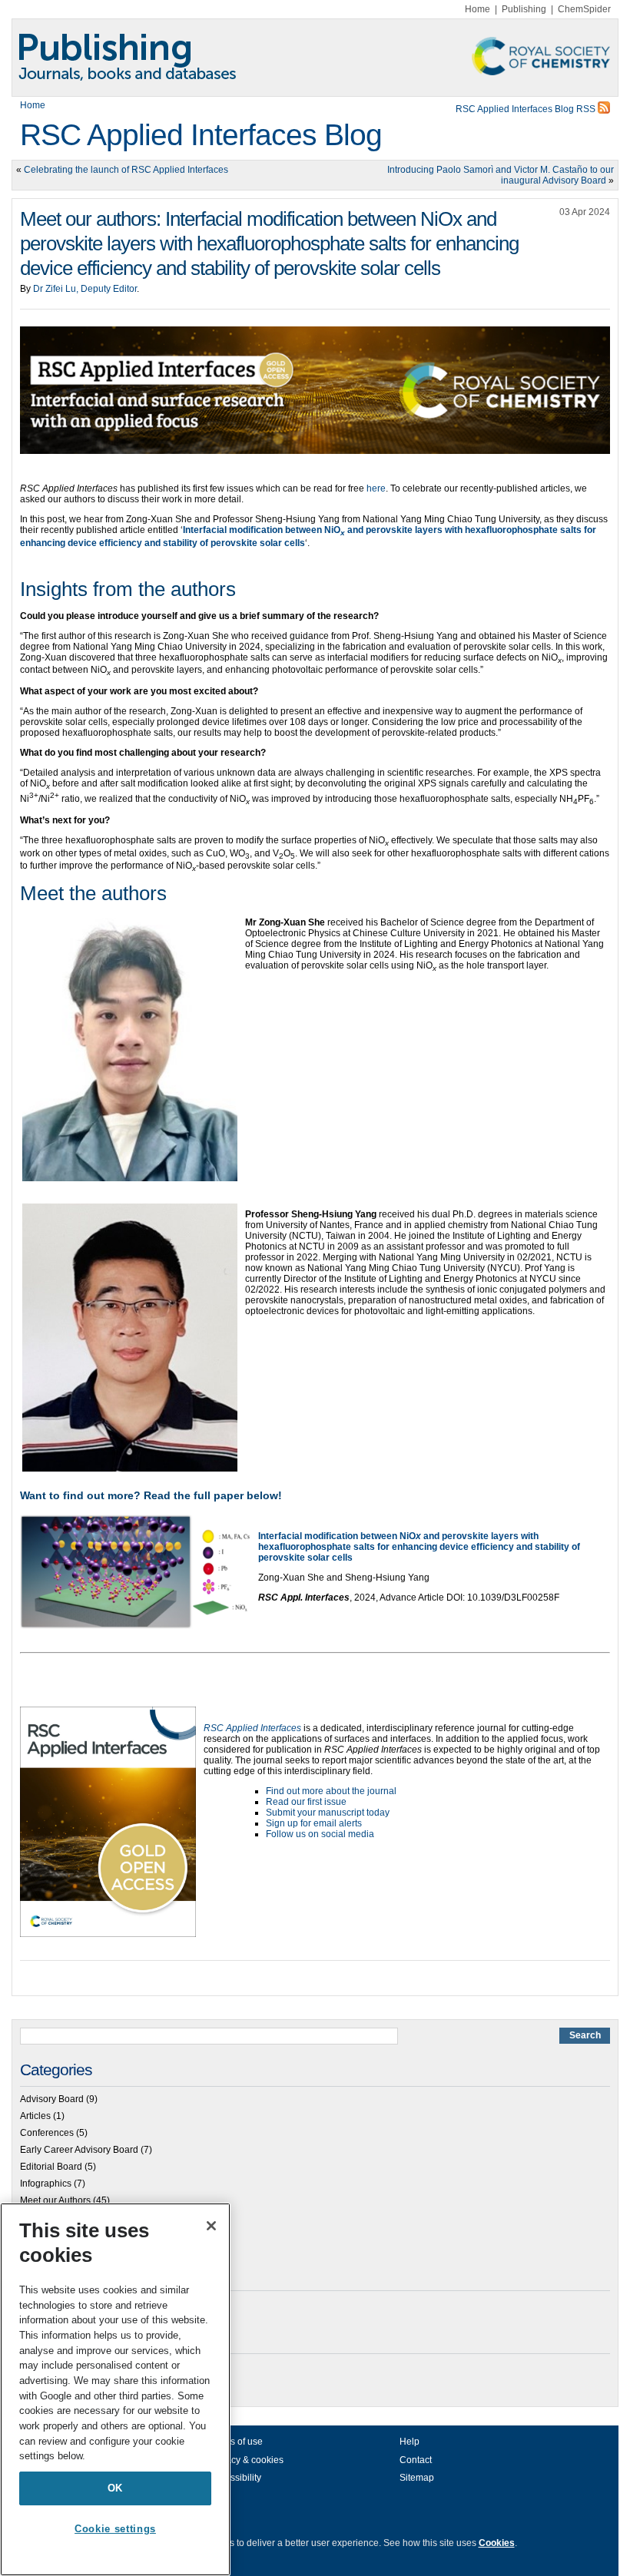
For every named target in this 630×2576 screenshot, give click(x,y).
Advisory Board (52, 2099)
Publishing (524, 9)
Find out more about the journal (331, 1791)
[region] (115, 2389)
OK (115, 2488)
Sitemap (417, 2478)
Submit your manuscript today (328, 1813)
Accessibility (235, 2478)
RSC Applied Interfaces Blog (201, 135)
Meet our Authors (55, 2200)
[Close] (211, 2226)
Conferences (47, 2133)
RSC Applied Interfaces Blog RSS (527, 109)
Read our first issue (306, 1802)
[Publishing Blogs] (315, 58)
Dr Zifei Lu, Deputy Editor (85, 289)
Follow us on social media (320, 1834)
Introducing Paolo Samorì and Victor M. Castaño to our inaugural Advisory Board (501, 175)
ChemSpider (584, 9)
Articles (35, 2116)
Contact (416, 2460)
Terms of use (236, 2442)
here (376, 488)
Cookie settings (115, 2529)
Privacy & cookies (247, 2460)
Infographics (46, 2184)
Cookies (497, 2543)
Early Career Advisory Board (79, 2150)
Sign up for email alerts (314, 1823)
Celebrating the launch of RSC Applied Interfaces (126, 170)
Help (409, 2442)
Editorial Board (51, 2167)
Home (477, 9)
